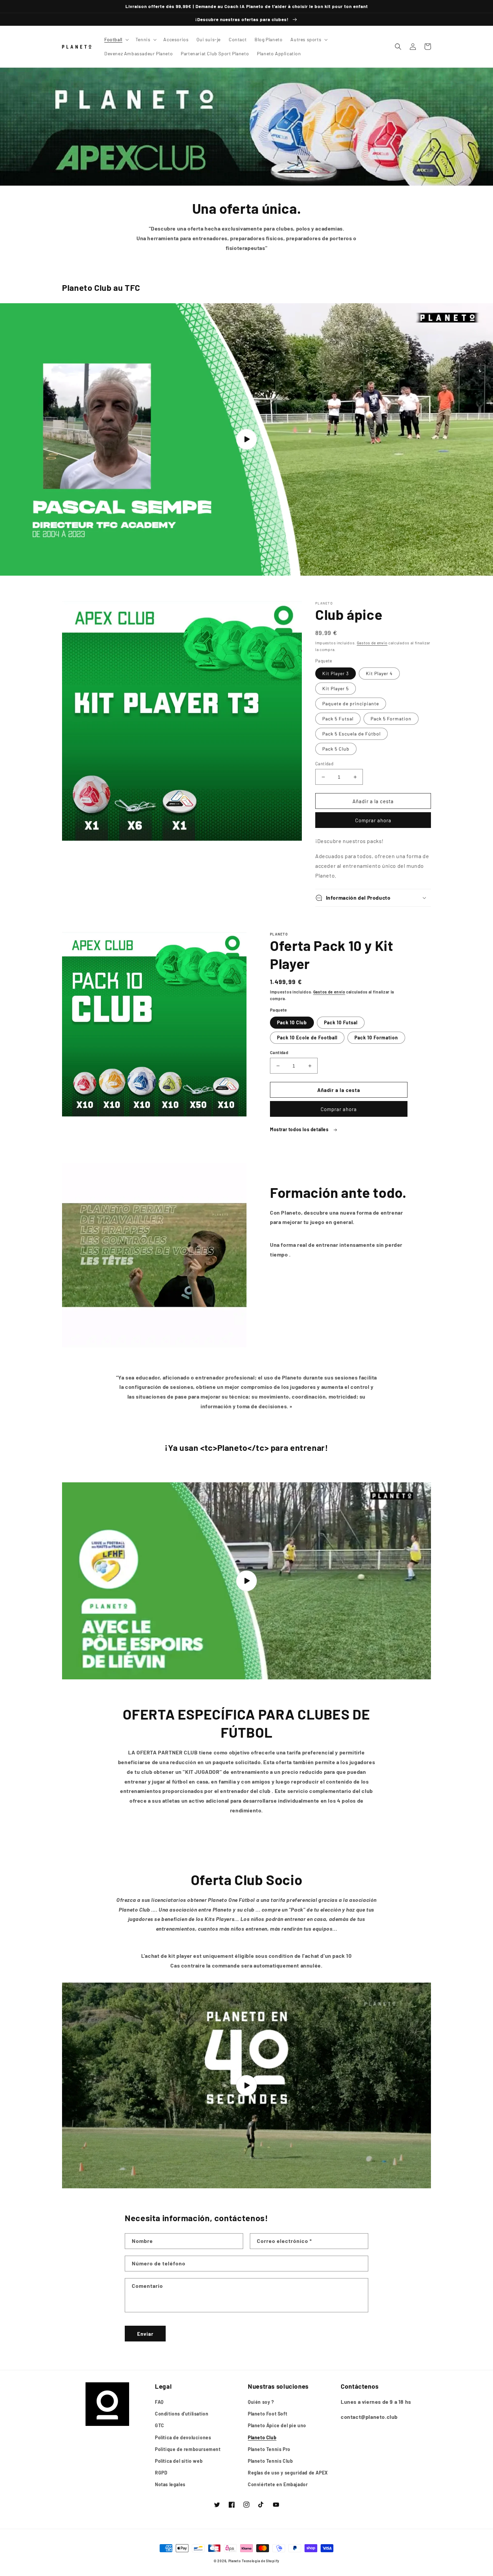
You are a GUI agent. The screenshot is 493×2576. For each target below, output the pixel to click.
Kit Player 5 (336, 688)
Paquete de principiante (351, 703)
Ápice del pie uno (277, 2425)
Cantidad (324, 764)
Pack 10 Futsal (341, 1022)
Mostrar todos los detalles (300, 1129)
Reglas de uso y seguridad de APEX (288, 2473)
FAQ (159, 2402)
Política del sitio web (179, 2461)
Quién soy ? (261, 2402)
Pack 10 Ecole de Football (307, 1038)
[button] (116, 40)
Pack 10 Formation (376, 1038)
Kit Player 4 (379, 673)
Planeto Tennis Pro (269, 2449)
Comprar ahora (373, 820)
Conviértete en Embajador (278, 2484)
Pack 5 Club (336, 749)
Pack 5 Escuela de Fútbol (351, 734)
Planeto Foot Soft (267, 2414)
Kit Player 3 (336, 673)
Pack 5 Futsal (338, 719)
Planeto (235, 2561)
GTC (160, 2425)
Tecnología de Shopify (261, 2561)
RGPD (161, 2473)
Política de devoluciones (183, 2437)
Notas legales (170, 2484)
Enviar (145, 2334)
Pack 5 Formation (391, 719)
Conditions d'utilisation (182, 2414)
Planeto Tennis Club (270, 2461)
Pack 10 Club (292, 1022)
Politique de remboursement (188, 2449)
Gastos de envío (372, 643)
